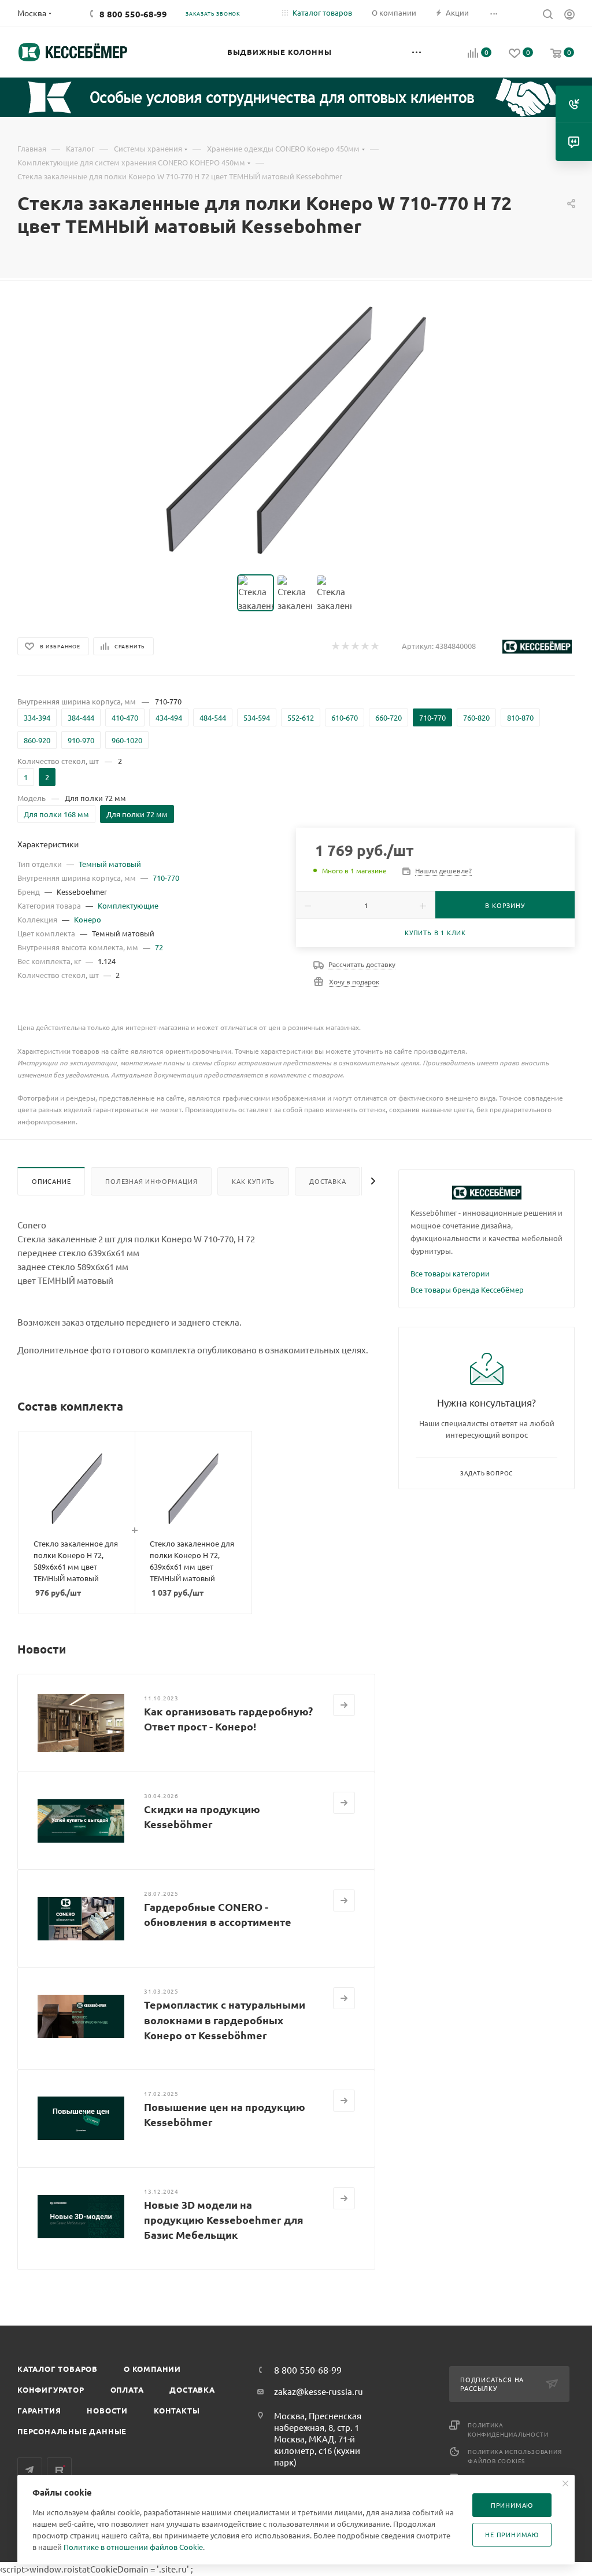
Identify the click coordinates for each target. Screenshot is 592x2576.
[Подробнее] (344, 1705)
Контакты (177, 2410)
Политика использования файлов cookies (515, 2456)
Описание (51, 1181)
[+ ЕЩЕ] (417, 52)
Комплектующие (128, 905)
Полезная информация (151, 1181)
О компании (152, 2369)
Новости (107, 2410)
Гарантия (39, 2410)
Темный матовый (110, 864)
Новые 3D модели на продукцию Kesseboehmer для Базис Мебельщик (224, 2219)
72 (159, 947)
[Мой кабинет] (569, 16)
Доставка (328, 1181)
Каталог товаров (58, 2369)
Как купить (253, 1181)
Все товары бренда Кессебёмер (467, 1289)
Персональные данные (72, 2431)
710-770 (166, 878)
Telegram (30, 2470)
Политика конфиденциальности (508, 2429)
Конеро (88, 919)
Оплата (127, 2389)
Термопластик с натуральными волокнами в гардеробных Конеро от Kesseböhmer (225, 2019)
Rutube (59, 2470)
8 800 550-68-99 (133, 14)
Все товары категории (450, 1273)
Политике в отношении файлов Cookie (133, 2547)
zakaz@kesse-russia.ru (319, 2391)
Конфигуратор (51, 2389)
